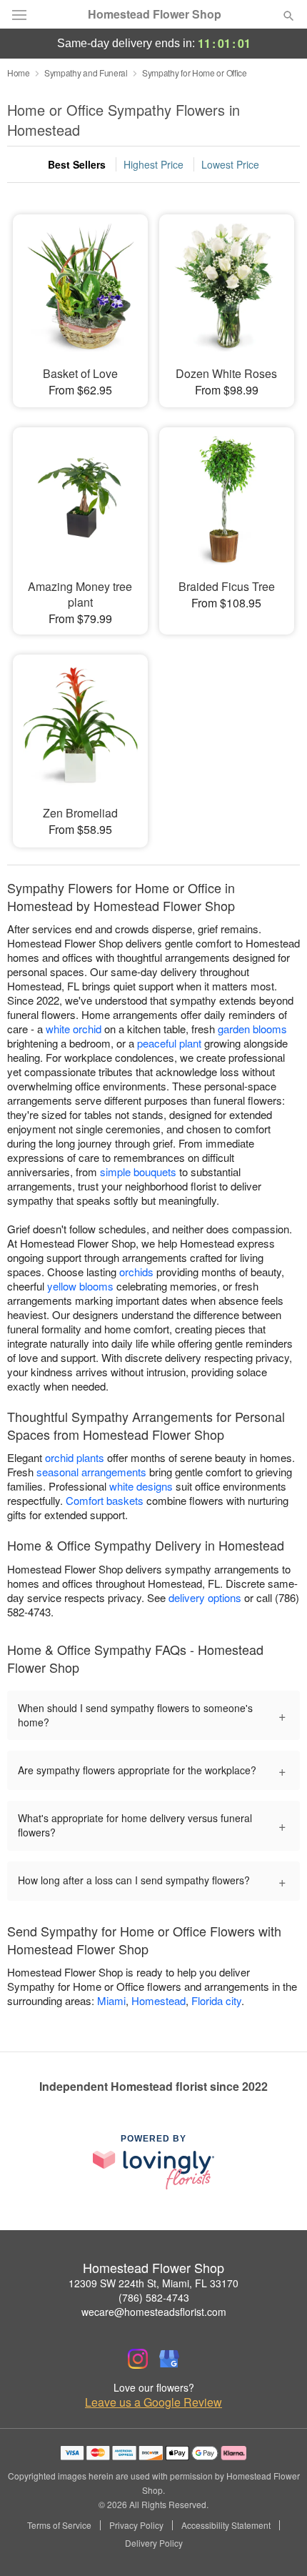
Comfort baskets (105, 1500)
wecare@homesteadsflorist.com (154, 2312)
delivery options (205, 1597)
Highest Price (153, 164)
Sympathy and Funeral (86, 73)
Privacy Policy (136, 2525)
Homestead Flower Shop (155, 14)
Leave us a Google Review (153, 2402)
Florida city (216, 2000)
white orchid (74, 1029)
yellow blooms (80, 1286)
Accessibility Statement (226, 2525)
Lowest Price (230, 164)
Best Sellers (77, 164)
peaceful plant (169, 1043)
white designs (141, 1486)
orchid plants (75, 1457)
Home (19, 73)
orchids (136, 1272)
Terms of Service (59, 2525)
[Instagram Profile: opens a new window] (138, 2359)
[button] (277, 2544)
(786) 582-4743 (154, 2297)
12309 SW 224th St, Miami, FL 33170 (153, 2283)
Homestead (158, 2000)
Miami (111, 2000)
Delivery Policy (154, 2543)
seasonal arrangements (91, 1472)
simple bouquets (138, 1172)
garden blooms (252, 1029)
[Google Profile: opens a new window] (169, 2359)
